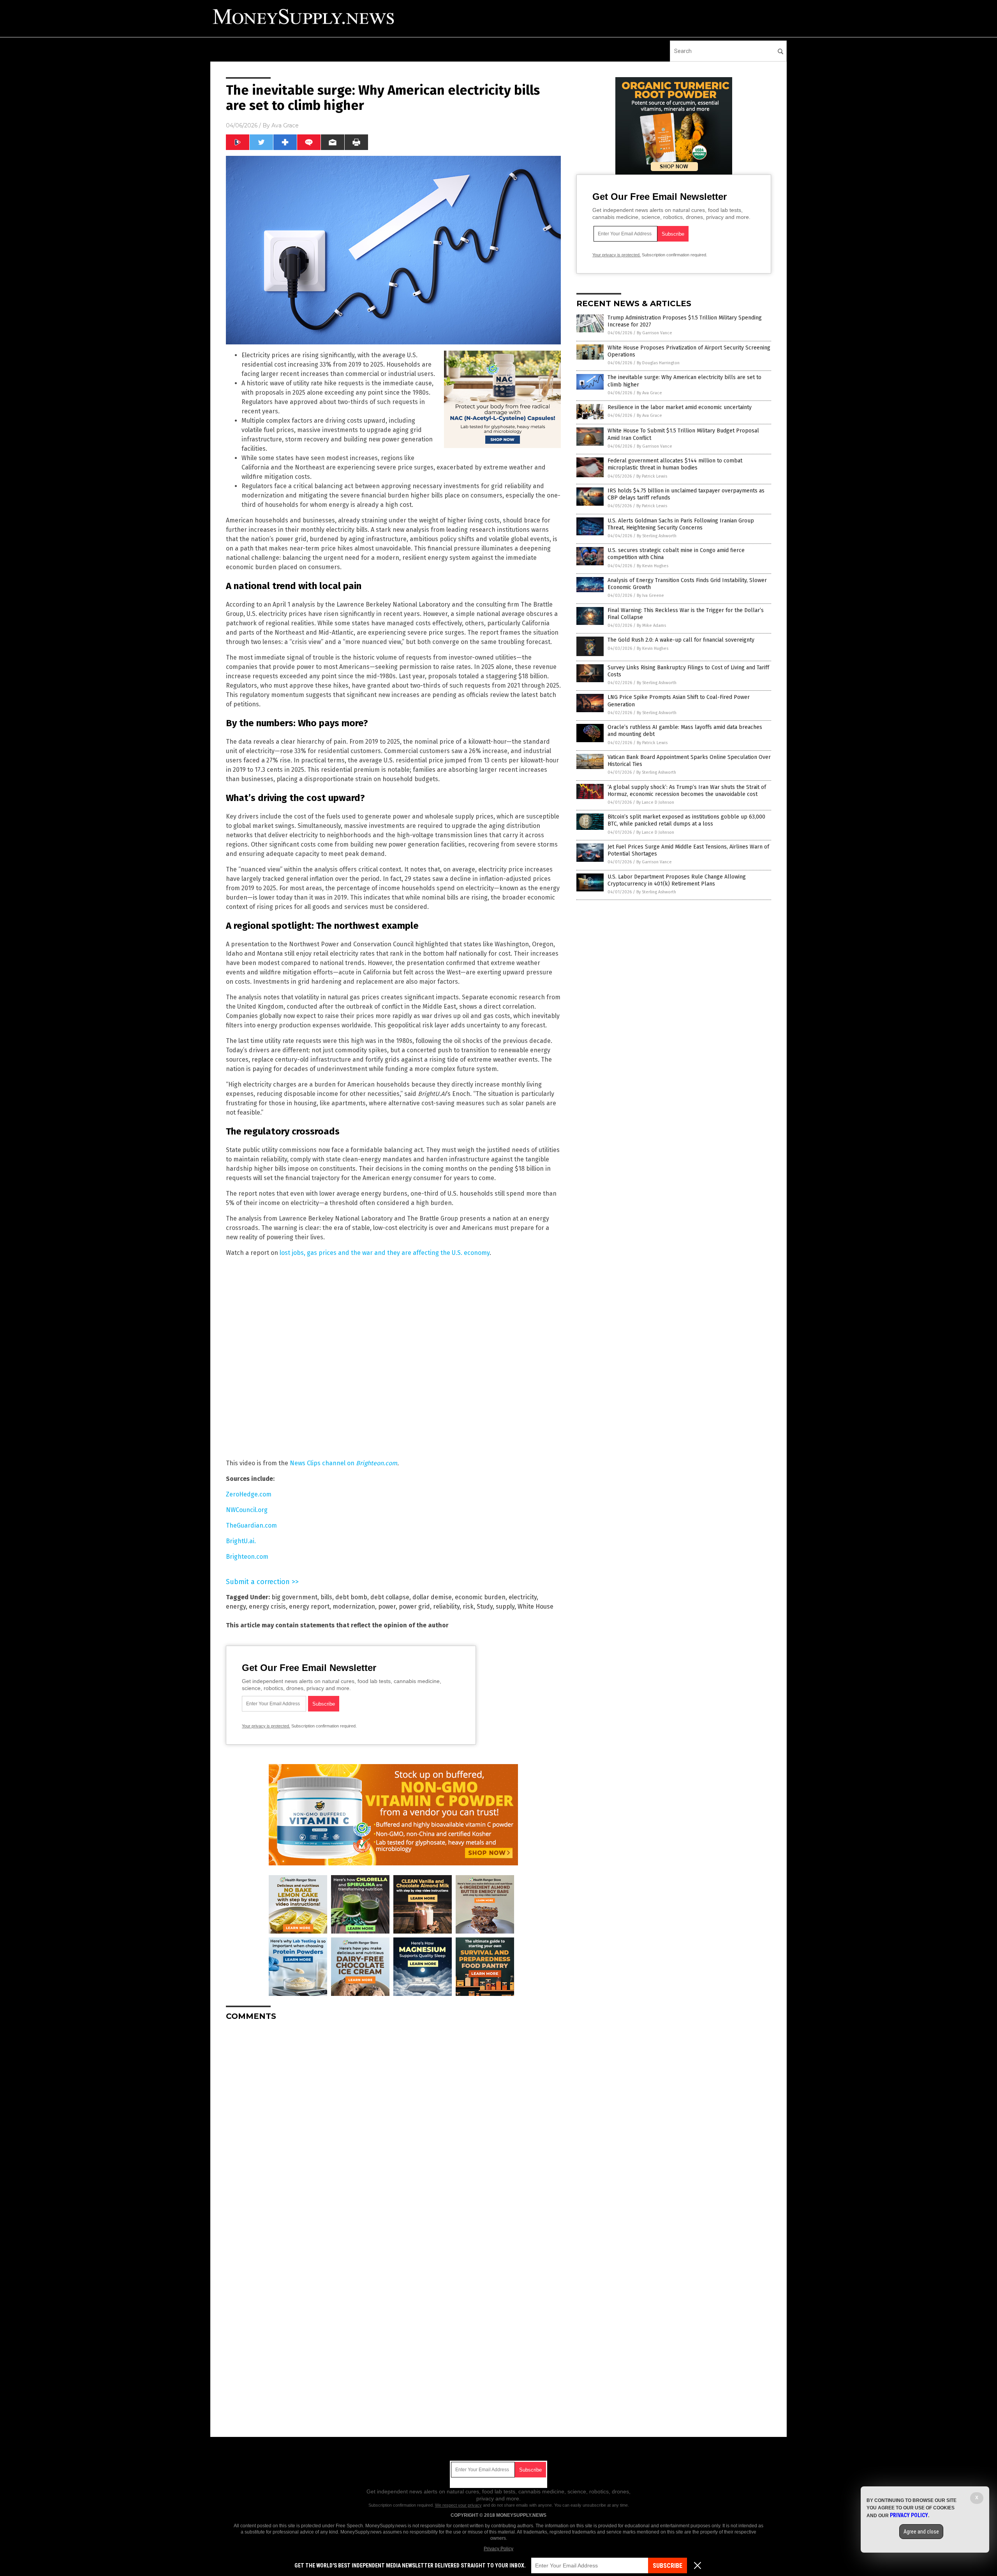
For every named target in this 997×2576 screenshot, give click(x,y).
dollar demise (432, 1597)
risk (468, 1606)
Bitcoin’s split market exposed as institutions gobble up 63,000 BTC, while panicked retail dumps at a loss (686, 820)
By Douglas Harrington (658, 363)
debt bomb (351, 1597)
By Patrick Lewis (652, 476)
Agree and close (921, 2532)
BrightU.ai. (241, 1541)
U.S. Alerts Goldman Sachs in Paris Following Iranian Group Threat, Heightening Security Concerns (681, 524)
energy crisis (267, 1606)
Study (485, 1606)
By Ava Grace (649, 393)
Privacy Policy (498, 2549)
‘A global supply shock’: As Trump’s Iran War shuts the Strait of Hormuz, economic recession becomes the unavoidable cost (687, 791)
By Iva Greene (650, 595)
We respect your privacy (458, 2505)
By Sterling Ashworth (657, 536)
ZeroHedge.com (249, 1494)
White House (535, 1606)
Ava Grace (285, 125)
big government (294, 1597)
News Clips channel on (343, 1463)
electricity (523, 1597)
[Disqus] (393, 2124)
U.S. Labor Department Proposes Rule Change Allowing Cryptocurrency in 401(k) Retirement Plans (677, 880)
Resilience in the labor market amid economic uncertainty (680, 407)
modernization (354, 1606)
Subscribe (668, 2566)
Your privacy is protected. (266, 1726)
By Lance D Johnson (655, 802)
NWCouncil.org (247, 1510)
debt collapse (390, 1597)
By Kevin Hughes (653, 566)
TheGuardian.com (251, 1525)
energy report (309, 1606)
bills (326, 1597)
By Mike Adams (651, 625)
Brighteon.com (247, 1557)
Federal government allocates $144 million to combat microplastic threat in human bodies (675, 464)
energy (236, 1606)
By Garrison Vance (654, 333)
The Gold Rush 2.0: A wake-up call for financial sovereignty (681, 640)
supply (505, 1606)
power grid (414, 1606)
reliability (446, 1606)
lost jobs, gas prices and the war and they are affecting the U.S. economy (385, 1253)
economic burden (480, 1597)
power (387, 1606)
